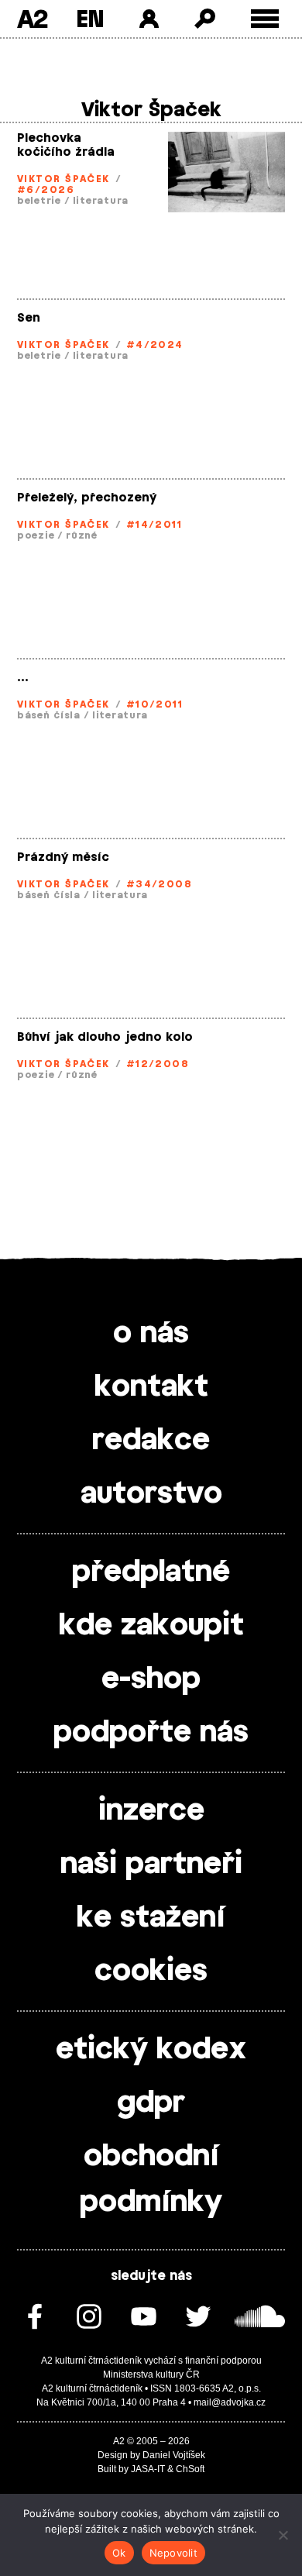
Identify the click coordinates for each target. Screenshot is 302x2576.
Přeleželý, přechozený (87, 498)
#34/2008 (160, 884)
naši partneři (151, 1865)
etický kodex (151, 2050)
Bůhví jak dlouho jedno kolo (105, 1037)
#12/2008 (158, 1064)
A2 (32, 19)
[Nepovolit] (283, 2535)
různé (82, 536)
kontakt (151, 1387)
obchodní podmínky (151, 2180)
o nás (151, 1334)
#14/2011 (154, 525)
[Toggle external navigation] (265, 19)
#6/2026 (46, 190)
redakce (151, 1441)
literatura (101, 201)
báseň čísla (49, 715)
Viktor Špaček (63, 179)
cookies (151, 1972)
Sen (29, 318)
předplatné (151, 1572)
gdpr (151, 2103)
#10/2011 (155, 704)
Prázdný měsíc (63, 858)
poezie (36, 536)
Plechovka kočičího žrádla (66, 145)
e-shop (151, 1679)
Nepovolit (173, 2553)
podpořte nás (151, 1733)
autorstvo (151, 1494)
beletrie (39, 201)
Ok (119, 2553)
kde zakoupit (151, 1626)
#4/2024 (155, 345)
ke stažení (151, 1918)
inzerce (151, 1811)
